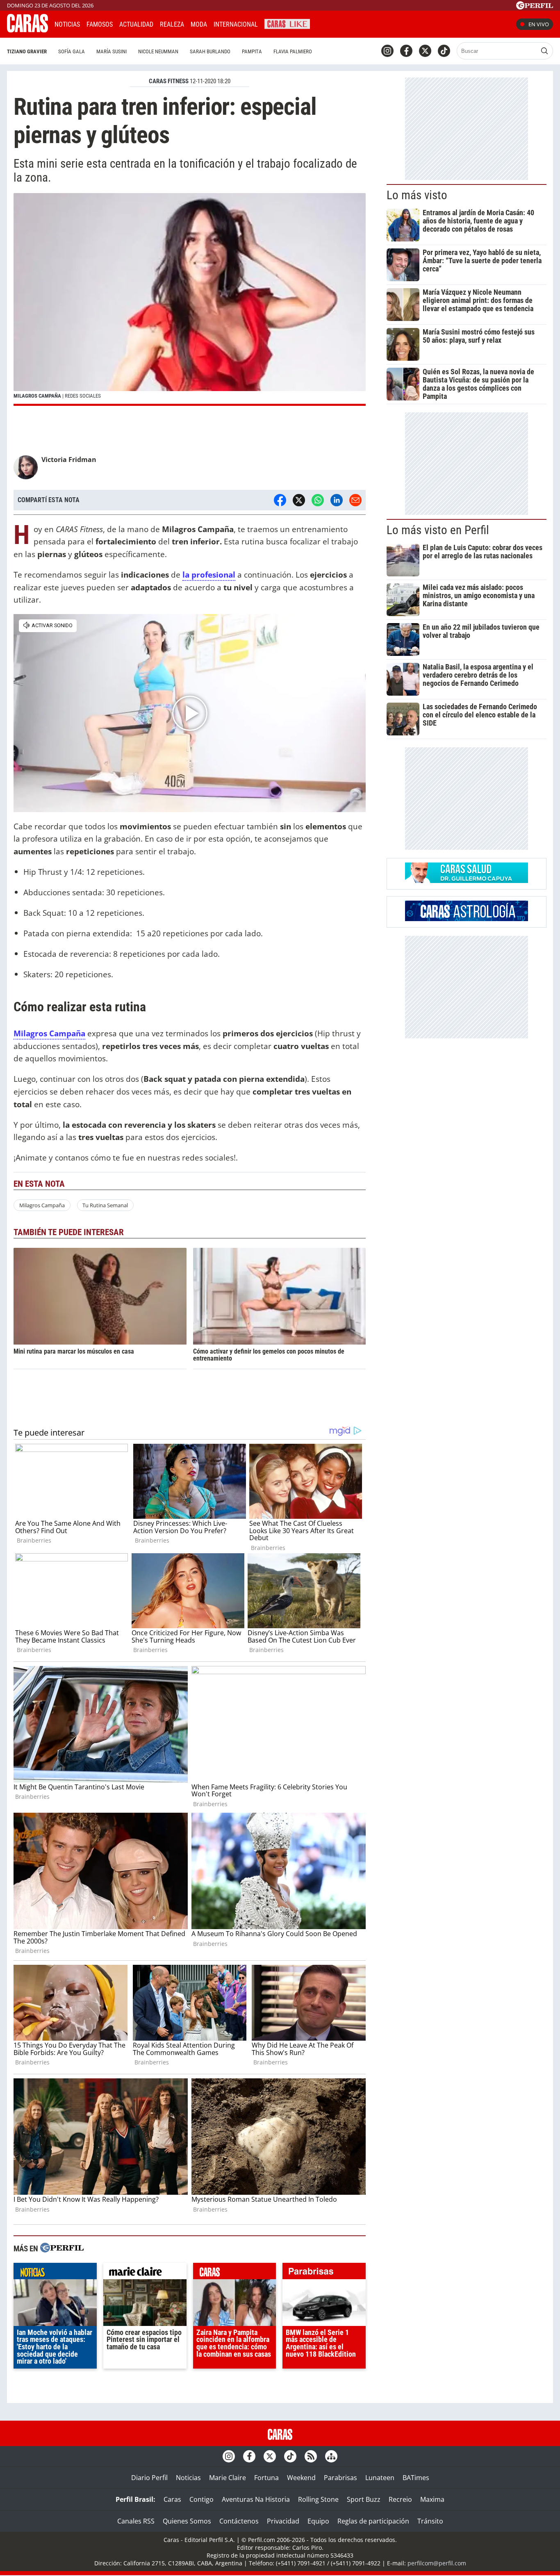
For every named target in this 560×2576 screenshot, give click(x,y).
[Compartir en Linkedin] (337, 500)
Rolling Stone (318, 2499)
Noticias (67, 24)
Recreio (400, 2499)
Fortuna (266, 2478)
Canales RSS (136, 2521)
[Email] (355, 500)
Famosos (100, 24)
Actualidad (136, 24)
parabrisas (324, 2273)
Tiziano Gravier (27, 51)
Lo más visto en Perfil (438, 530)
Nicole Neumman (158, 51)
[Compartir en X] (299, 500)
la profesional (209, 575)
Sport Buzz (364, 2499)
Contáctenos (239, 2521)
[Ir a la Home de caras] (27, 30)
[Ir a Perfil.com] (535, 7)
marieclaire (145, 2273)
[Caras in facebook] (406, 51)
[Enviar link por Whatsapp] (318, 500)
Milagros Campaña (42, 1205)
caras (235, 2273)
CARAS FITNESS (169, 81)
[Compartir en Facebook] (280, 500)
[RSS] (311, 2456)
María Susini (112, 51)
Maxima (432, 2499)
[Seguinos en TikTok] (444, 51)
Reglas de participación (373, 2521)
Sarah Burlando (210, 51)
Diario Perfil (149, 2478)
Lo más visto (417, 195)
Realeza (172, 24)
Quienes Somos (187, 2521)
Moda (199, 24)
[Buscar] (544, 51)
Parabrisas (340, 2478)
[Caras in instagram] (387, 51)
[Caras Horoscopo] (467, 919)
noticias (55, 2273)
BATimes (416, 2478)
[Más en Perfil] (62, 2249)
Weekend (301, 2478)
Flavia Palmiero (293, 51)
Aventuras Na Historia (256, 2499)
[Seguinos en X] (425, 51)
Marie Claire (228, 2478)
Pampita (252, 51)
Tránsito (430, 2521)
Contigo (201, 2499)
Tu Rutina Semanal (105, 1205)
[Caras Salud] (467, 881)
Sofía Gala (72, 51)
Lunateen (380, 2478)
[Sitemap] (331, 2456)
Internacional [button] (236, 24)
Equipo (318, 2521)
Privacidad (283, 2521)
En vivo (539, 24)
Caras (172, 2499)
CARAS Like (287, 23)
